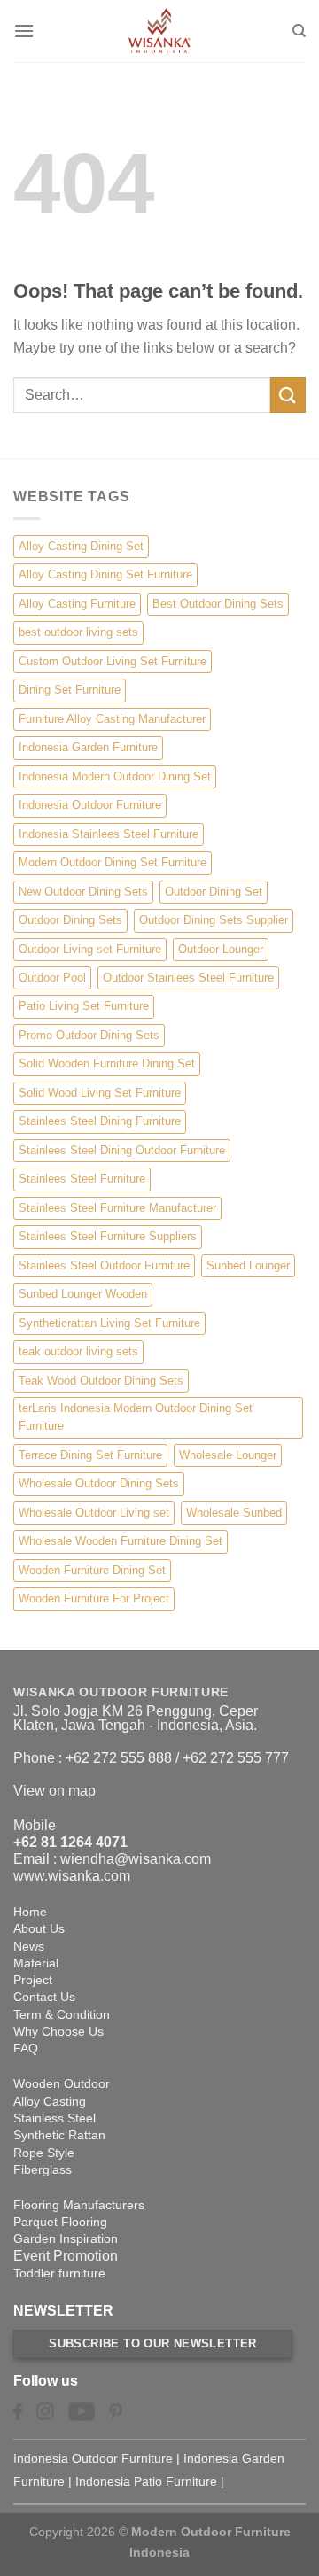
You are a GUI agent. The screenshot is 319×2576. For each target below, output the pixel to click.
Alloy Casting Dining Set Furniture (105, 574)
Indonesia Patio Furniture (146, 2481)
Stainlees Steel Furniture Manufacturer (117, 1208)
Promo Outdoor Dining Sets (89, 1035)
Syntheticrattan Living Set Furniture (109, 1323)
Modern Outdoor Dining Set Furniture (113, 862)
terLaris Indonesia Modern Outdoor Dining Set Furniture (136, 1417)
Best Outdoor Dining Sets (218, 604)
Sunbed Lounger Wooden (83, 1294)
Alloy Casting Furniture (77, 604)
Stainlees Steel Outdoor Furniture (104, 1265)
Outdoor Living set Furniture (90, 949)
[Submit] (288, 395)
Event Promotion (66, 2256)
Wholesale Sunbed (234, 1513)
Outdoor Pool (52, 978)
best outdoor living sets (78, 632)
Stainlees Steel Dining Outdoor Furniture (122, 1150)
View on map (54, 1791)
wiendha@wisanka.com (136, 1859)
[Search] (299, 31)
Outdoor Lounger (221, 949)
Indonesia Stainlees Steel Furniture (109, 834)
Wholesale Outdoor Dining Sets (99, 1483)
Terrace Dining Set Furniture (90, 1455)
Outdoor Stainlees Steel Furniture (188, 978)
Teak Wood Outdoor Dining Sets (101, 1381)
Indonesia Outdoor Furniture (90, 805)
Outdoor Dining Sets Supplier (214, 920)
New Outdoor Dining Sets (83, 892)
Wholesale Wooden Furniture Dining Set (121, 1541)
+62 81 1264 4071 (70, 1842)
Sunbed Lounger (248, 1265)
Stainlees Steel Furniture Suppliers (108, 1236)
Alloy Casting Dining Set (81, 546)
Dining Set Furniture (70, 690)
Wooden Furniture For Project (94, 1598)
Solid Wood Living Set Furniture (100, 1093)
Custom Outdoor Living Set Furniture (113, 661)
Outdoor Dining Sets (70, 920)
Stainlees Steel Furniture (82, 1179)
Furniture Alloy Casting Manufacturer (112, 719)
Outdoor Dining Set (214, 892)
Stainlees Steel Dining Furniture (100, 1121)
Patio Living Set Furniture (84, 1006)
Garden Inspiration (66, 2238)
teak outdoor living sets (78, 1351)
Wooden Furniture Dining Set (92, 1570)
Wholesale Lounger (228, 1455)
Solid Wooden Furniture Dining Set (107, 1063)
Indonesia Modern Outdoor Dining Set (115, 776)
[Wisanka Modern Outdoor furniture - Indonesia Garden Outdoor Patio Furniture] (159, 31)
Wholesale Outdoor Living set (94, 1513)
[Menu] (24, 31)
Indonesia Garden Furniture (88, 747)
